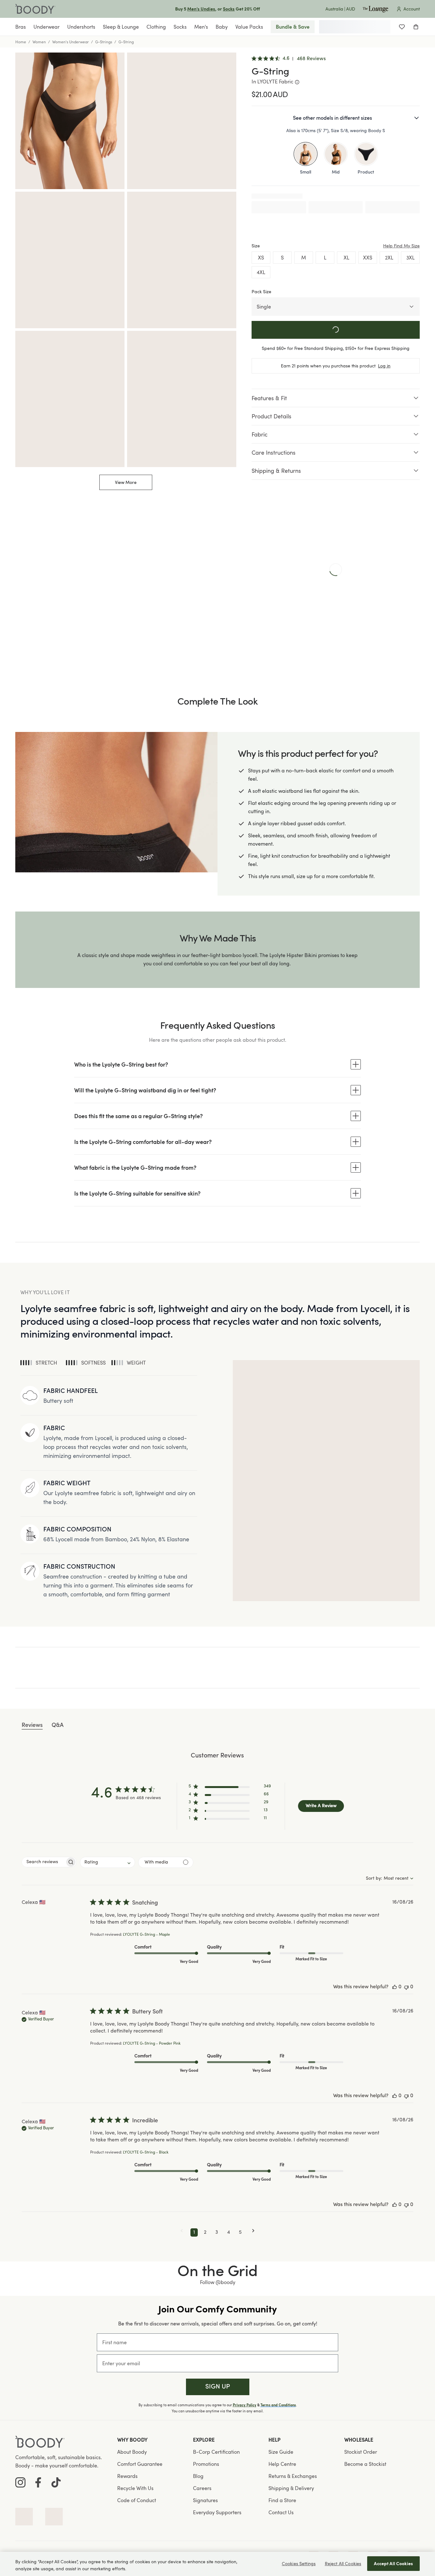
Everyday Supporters (217, 2512)
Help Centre (282, 2464)
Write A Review (321, 1806)
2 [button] (205, 2232)
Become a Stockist (365, 2464)
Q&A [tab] (58, 1725)
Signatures (205, 2500)
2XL (389, 258)
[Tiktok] (56, 2482)
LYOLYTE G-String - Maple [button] (146, 1935)
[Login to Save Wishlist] (402, 27)
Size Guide (281, 2452)
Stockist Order (361, 2452)
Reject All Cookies (343, 2563)
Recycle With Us (135, 2488)
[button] (230, 1788)
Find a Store (282, 2500)
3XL (410, 258)
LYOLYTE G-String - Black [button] (146, 2153)
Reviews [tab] (32, 1725)
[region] (217, 2564)
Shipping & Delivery (291, 2488)
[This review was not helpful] (406, 1987)
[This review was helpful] (395, 1987)
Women (39, 42)
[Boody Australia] (35, 9)
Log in (384, 366)
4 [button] (228, 2232)
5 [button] (240, 2232)
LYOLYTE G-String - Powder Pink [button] (152, 2044)
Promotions (206, 2464)
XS (261, 258)
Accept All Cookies (393, 2563)
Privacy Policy (245, 2405)
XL (346, 258)
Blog (198, 2476)
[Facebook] (38, 2482)
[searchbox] (43, 1862)
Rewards (127, 2476)
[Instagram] (20, 2482)
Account (412, 9)
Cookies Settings (299, 2563)
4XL (261, 272)
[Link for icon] (24, 2517)
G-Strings (104, 42)
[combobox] (107, 1862)
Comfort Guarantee (140, 2464)
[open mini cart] (416, 27)
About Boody (132, 2452)
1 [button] (194, 2232)
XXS (368, 258)
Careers (202, 2488)
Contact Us (281, 2512)
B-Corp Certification (216, 2452)
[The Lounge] (375, 9)
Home (21, 42)
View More (126, 482)
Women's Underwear (71, 42)
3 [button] (217, 2232)
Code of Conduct (137, 2500)
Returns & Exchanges (293, 2476)
